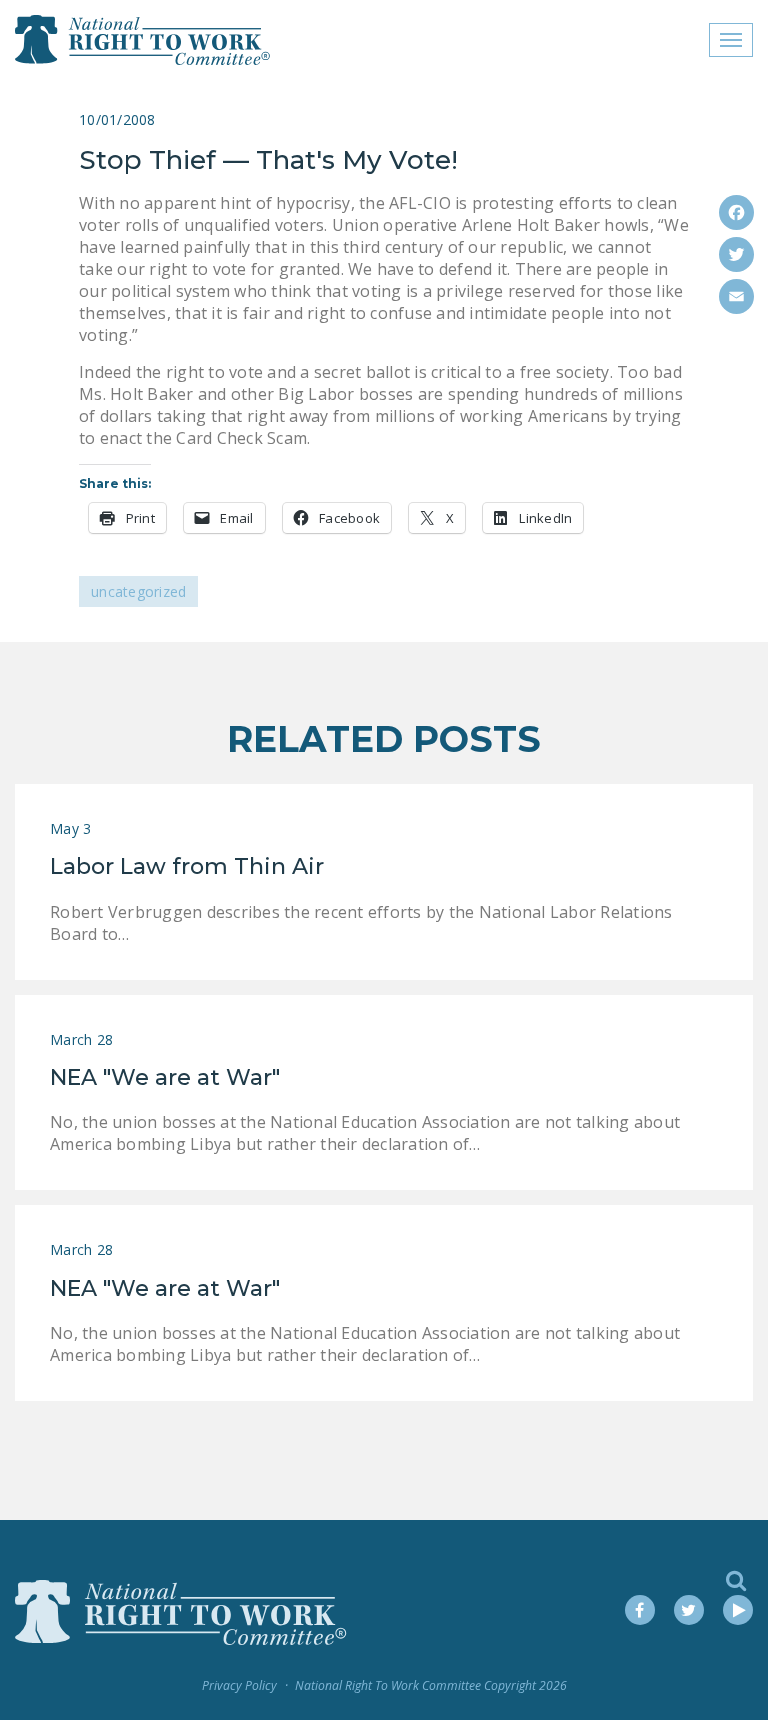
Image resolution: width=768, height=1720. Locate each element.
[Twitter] (736, 254)
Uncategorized (138, 591)
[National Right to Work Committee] (143, 40)
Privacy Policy (239, 1685)
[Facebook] (736, 212)
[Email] (736, 296)
